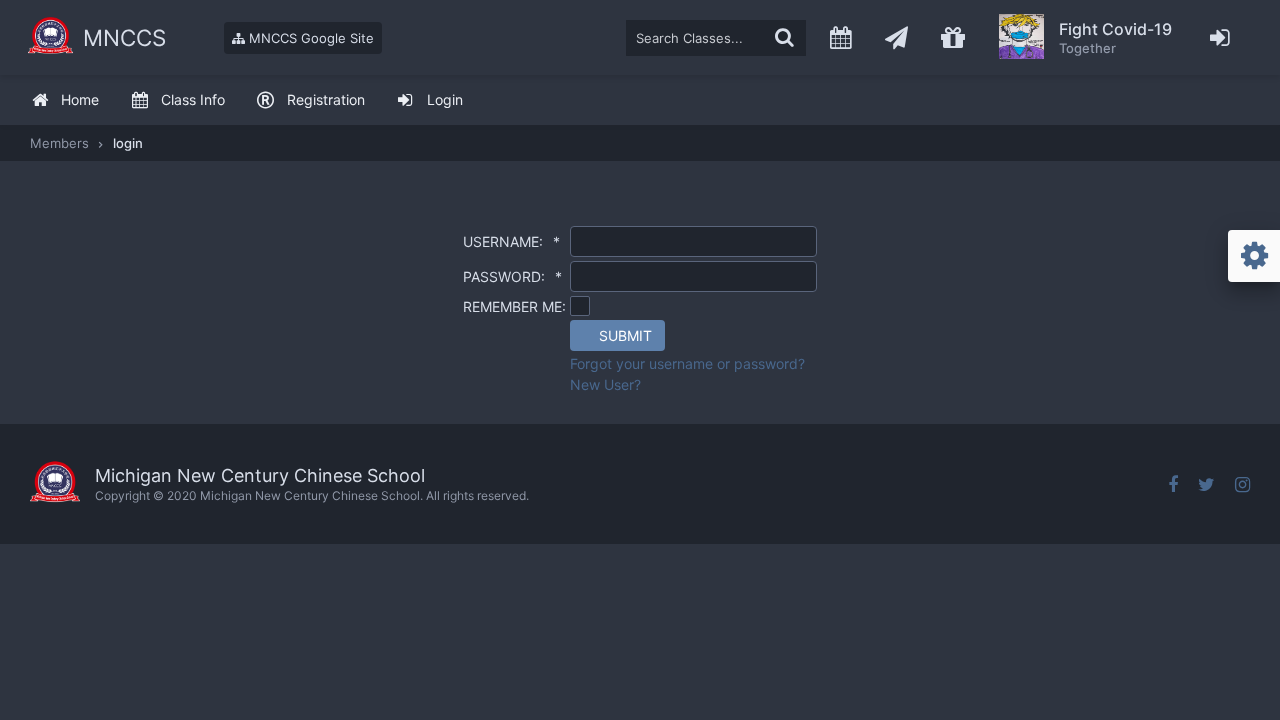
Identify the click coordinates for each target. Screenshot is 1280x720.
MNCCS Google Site (309, 38)
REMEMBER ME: (514, 306)
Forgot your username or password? (687, 363)
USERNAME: (511, 241)
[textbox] (716, 38)
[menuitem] (65, 100)
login (128, 143)
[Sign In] (1220, 37)
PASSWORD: (512, 276)
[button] (617, 335)
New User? (605, 384)
